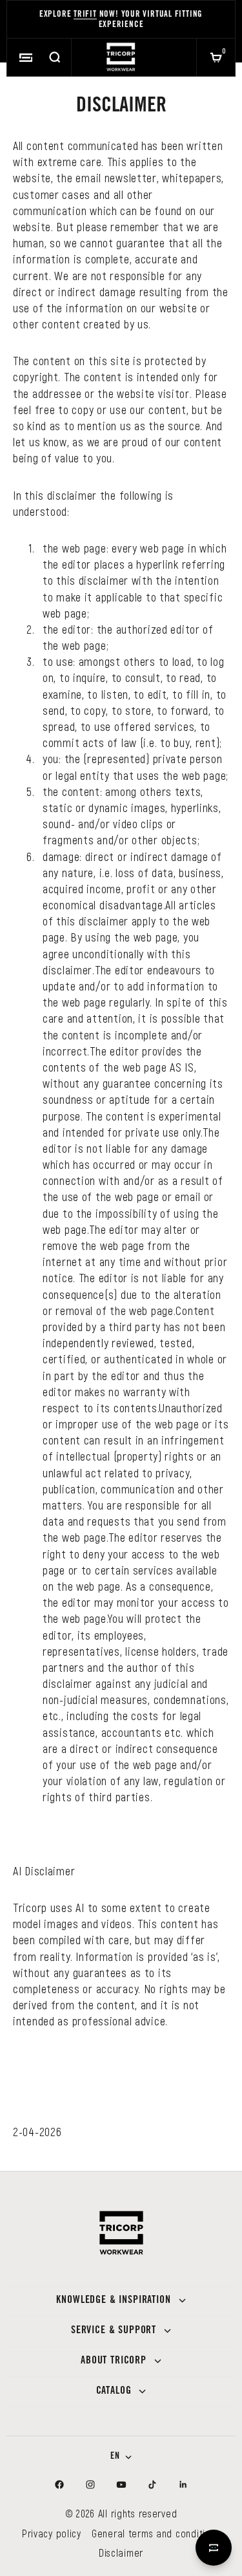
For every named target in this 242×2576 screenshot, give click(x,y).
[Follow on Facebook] (59, 2485)
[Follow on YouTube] (121, 2485)
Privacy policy (52, 2533)
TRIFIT (85, 15)
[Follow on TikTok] (152, 2485)
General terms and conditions (156, 2533)
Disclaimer (121, 2552)
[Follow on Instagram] (90, 2485)
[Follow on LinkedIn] (183, 2485)
